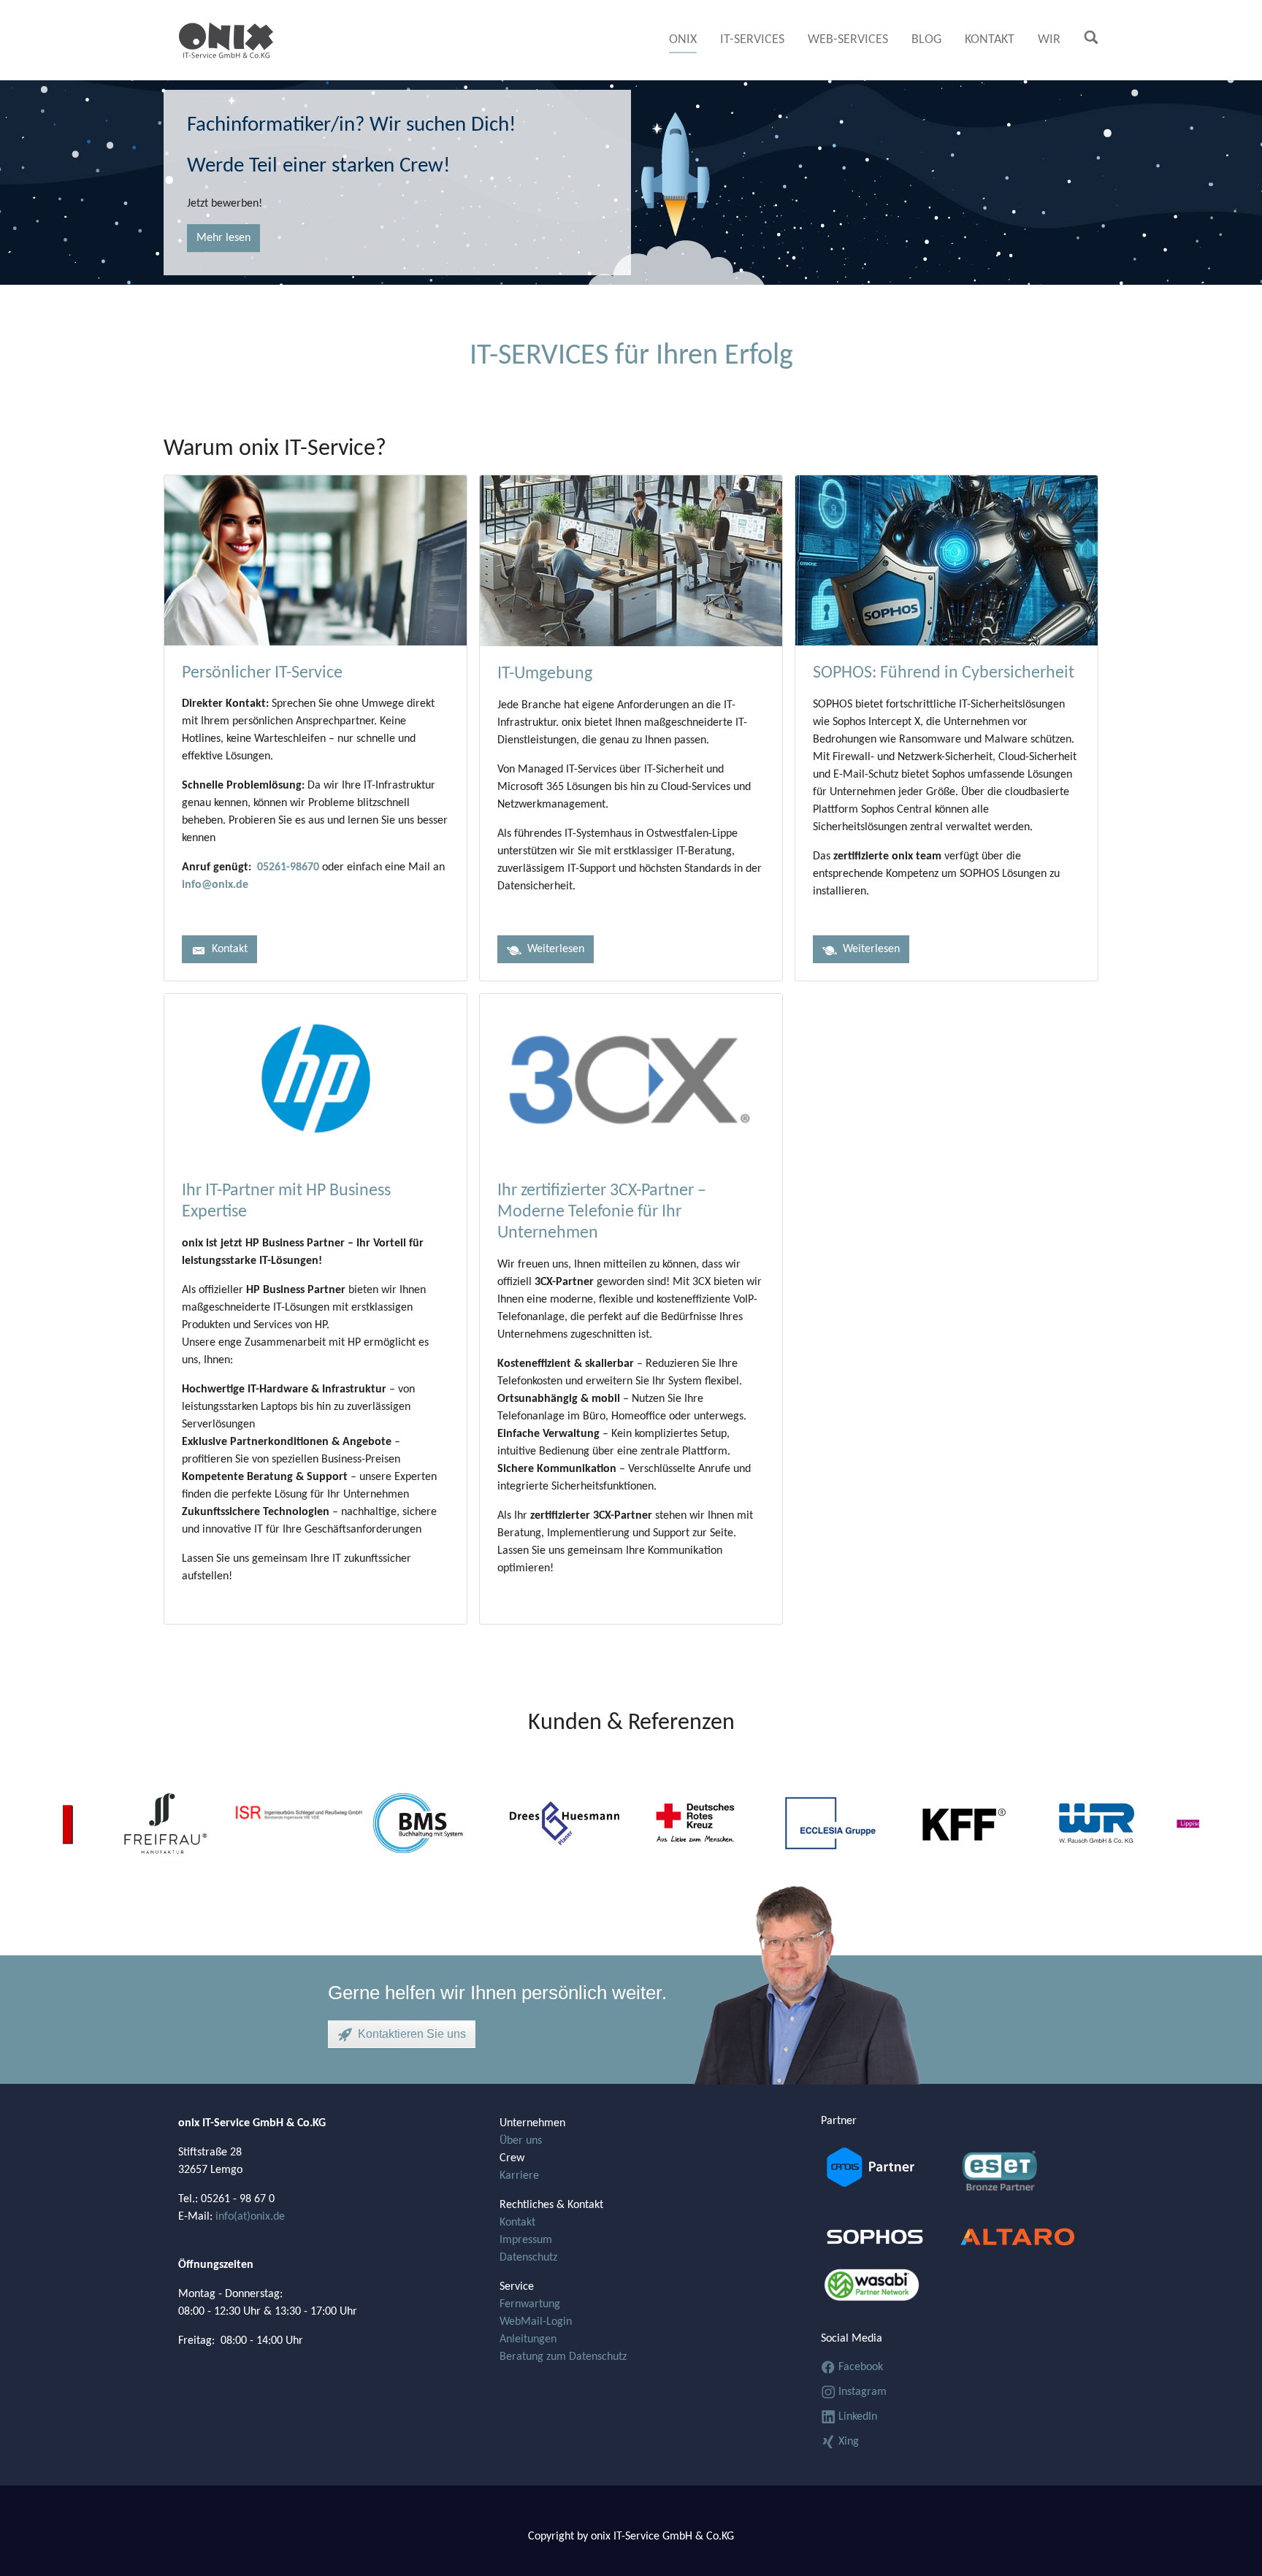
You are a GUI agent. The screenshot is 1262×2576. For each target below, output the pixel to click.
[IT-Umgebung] (631, 561)
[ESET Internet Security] (1020, 2177)
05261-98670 (288, 867)
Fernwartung (530, 2304)
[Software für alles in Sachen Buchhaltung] (885, 2168)
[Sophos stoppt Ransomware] (885, 2232)
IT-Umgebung (545, 674)
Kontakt (517, 2223)
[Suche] (1091, 37)
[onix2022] (226, 40)
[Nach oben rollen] (1230, 2544)
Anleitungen (528, 2339)
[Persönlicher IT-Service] (315, 560)
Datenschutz (528, 2258)
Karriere (519, 2176)
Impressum (526, 2240)
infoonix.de (215, 885)
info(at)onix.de (249, 2217)
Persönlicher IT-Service (262, 673)
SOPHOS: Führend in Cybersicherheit (944, 673)
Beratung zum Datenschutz (563, 2357)
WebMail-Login (536, 2322)
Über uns (521, 2141)
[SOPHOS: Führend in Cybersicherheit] (946, 561)
